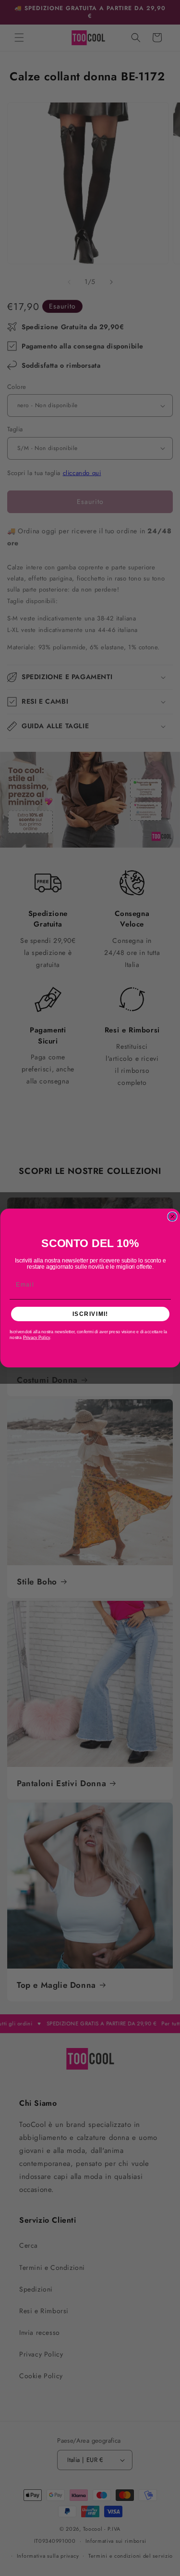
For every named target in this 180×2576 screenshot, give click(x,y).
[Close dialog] (172, 1217)
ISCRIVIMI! (90, 1314)
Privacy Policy (36, 1337)
